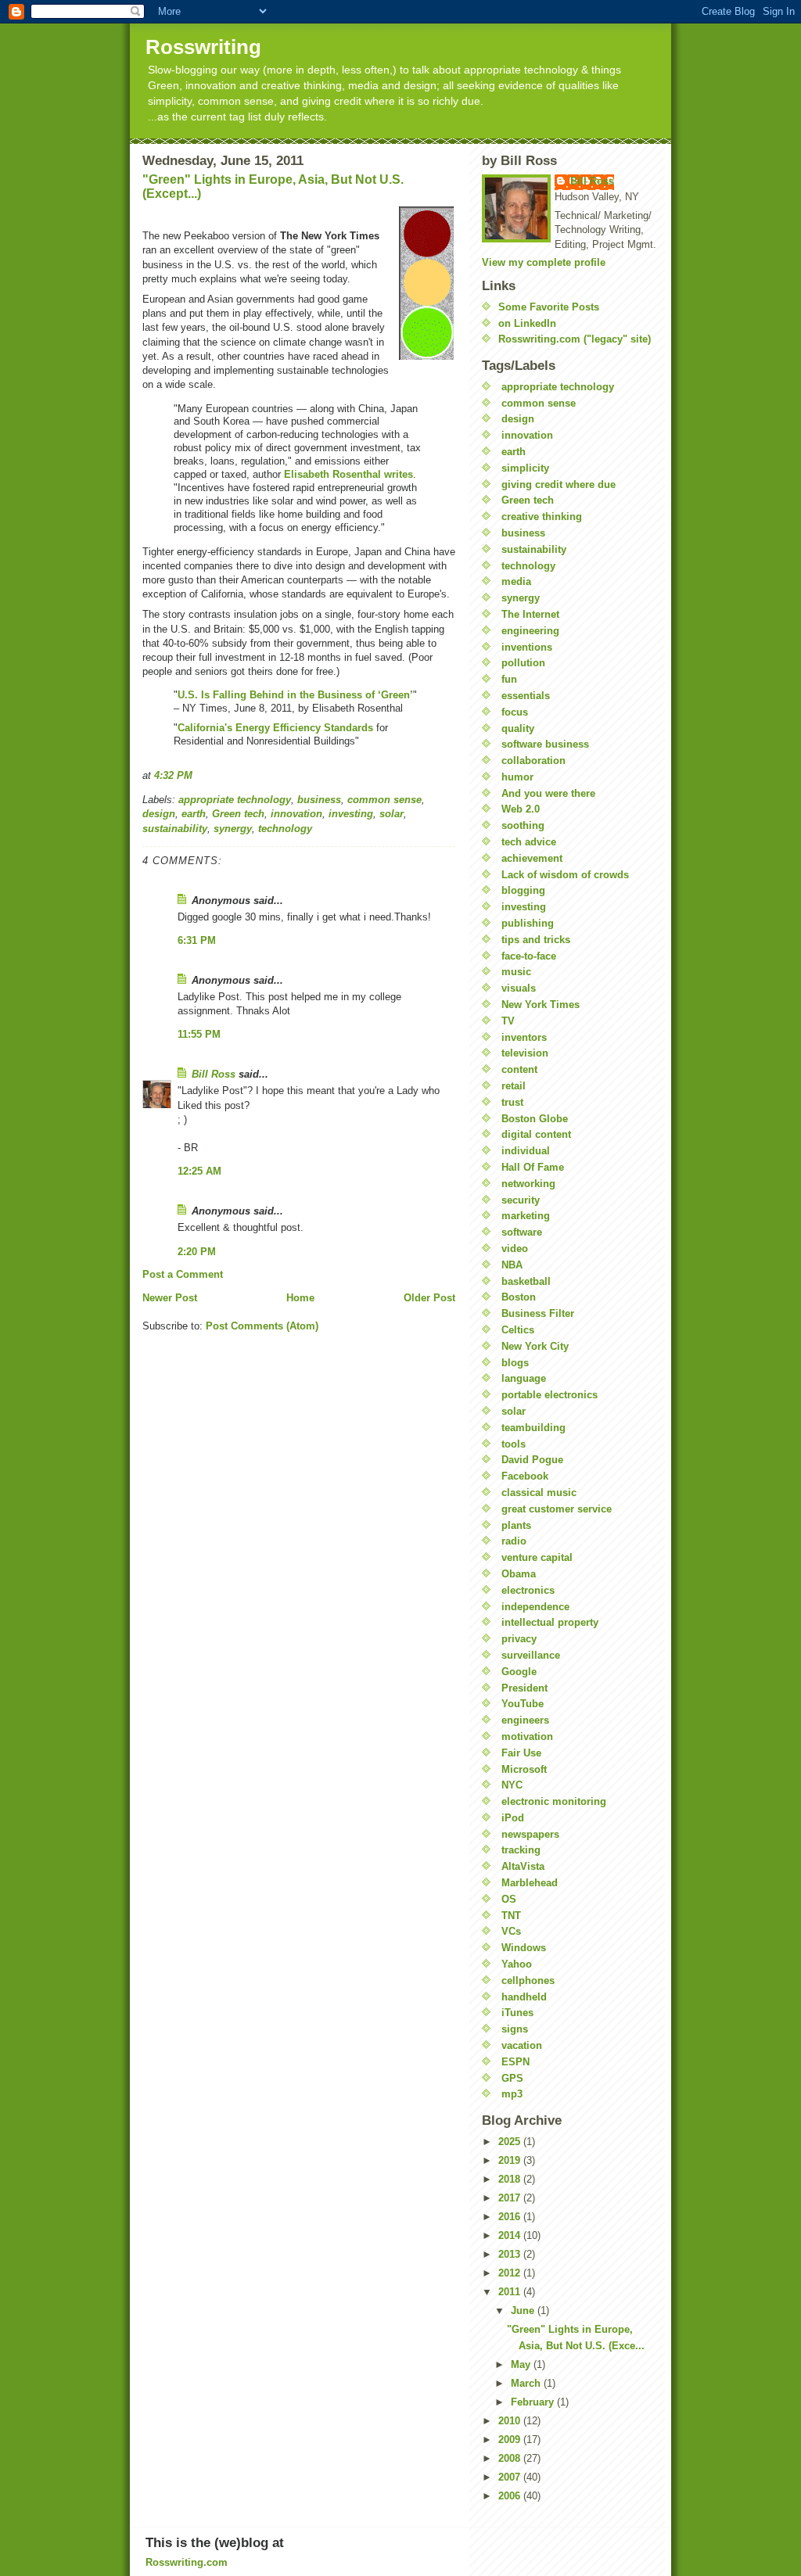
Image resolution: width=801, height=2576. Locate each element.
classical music (539, 1493)
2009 (511, 2440)
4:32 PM (173, 775)
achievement (532, 858)
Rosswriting (203, 47)
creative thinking (542, 517)
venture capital (537, 1557)
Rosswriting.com (187, 2562)
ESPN (515, 2062)
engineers (525, 1720)
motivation (527, 1736)
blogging (523, 890)
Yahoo (517, 1964)
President (524, 1688)
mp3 (512, 2094)
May (522, 2364)
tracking (521, 1850)
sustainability (175, 829)
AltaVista (523, 1866)
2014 (511, 2235)
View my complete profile (544, 262)
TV (508, 1021)
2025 (511, 2142)
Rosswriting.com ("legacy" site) (575, 339)
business (319, 800)
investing (351, 814)
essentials (526, 696)
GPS (512, 2078)
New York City (535, 1346)
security (521, 1200)
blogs (515, 1363)
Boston (519, 1297)
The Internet (530, 614)
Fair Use (521, 1753)
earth (194, 814)
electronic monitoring (554, 1801)
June (524, 2311)
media (516, 581)
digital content (536, 1134)
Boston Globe (535, 1119)
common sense (384, 800)
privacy (519, 1639)
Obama (519, 1574)
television (525, 1053)
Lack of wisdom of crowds (565, 875)
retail (514, 1086)
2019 (511, 2160)
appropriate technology (235, 800)
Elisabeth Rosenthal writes (348, 474)
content (519, 1069)
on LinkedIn (527, 323)
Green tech (238, 814)
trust (512, 1102)
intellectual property (550, 1622)
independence (535, 1607)
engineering (530, 631)
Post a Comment (183, 1274)
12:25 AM (199, 1171)
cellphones (528, 1980)
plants (516, 1525)
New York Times (541, 1005)
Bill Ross (214, 1074)
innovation (296, 814)
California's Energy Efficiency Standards (275, 728)
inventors (524, 1037)
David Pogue (532, 1460)
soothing (523, 825)
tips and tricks (536, 940)
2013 (511, 2254)
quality (518, 728)
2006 (511, 2496)
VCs (511, 1931)
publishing (528, 923)
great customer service (557, 1509)
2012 (511, 2273)
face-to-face (529, 956)
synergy (233, 829)
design (159, 814)
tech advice (529, 842)
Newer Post (170, 1298)
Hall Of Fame (533, 1167)
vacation (522, 2045)
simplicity (525, 468)
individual (526, 1151)
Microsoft (524, 1769)
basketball (526, 1281)
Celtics (518, 1330)
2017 (511, 2198)
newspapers (530, 1834)
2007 (511, 2477)
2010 (511, 2421)
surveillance (531, 1655)
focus (515, 712)
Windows (524, 1948)
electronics (528, 1590)
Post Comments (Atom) (262, 1326)
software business (545, 744)
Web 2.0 (521, 809)
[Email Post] (197, 775)
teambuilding (533, 1428)
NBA (512, 1265)
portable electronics (550, 1395)
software (522, 1232)
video (515, 1249)
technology (285, 829)
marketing (526, 1216)
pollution (523, 663)
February (534, 2402)
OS (509, 1899)
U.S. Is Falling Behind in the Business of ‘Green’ (295, 695)
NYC (512, 1785)
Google (519, 1672)
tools (514, 1444)
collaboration (533, 761)
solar (392, 814)
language (524, 1378)
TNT (511, 1916)
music (516, 972)
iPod (513, 1818)
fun (509, 679)
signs (515, 2029)
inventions (527, 647)
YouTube (523, 1704)
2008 (511, 2458)
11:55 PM (199, 1034)
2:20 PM (197, 1252)
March (527, 2383)
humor (517, 777)
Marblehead (530, 1883)
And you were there (548, 793)
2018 (511, 2179)
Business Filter (538, 1313)
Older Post (429, 1298)
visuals (519, 988)
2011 (511, 2292)
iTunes (517, 2013)
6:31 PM (197, 940)
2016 (511, 2217)
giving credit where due (559, 484)
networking (528, 1184)
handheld (524, 1997)
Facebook (525, 1476)
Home (300, 1298)
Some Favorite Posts (549, 307)
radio (514, 1541)
